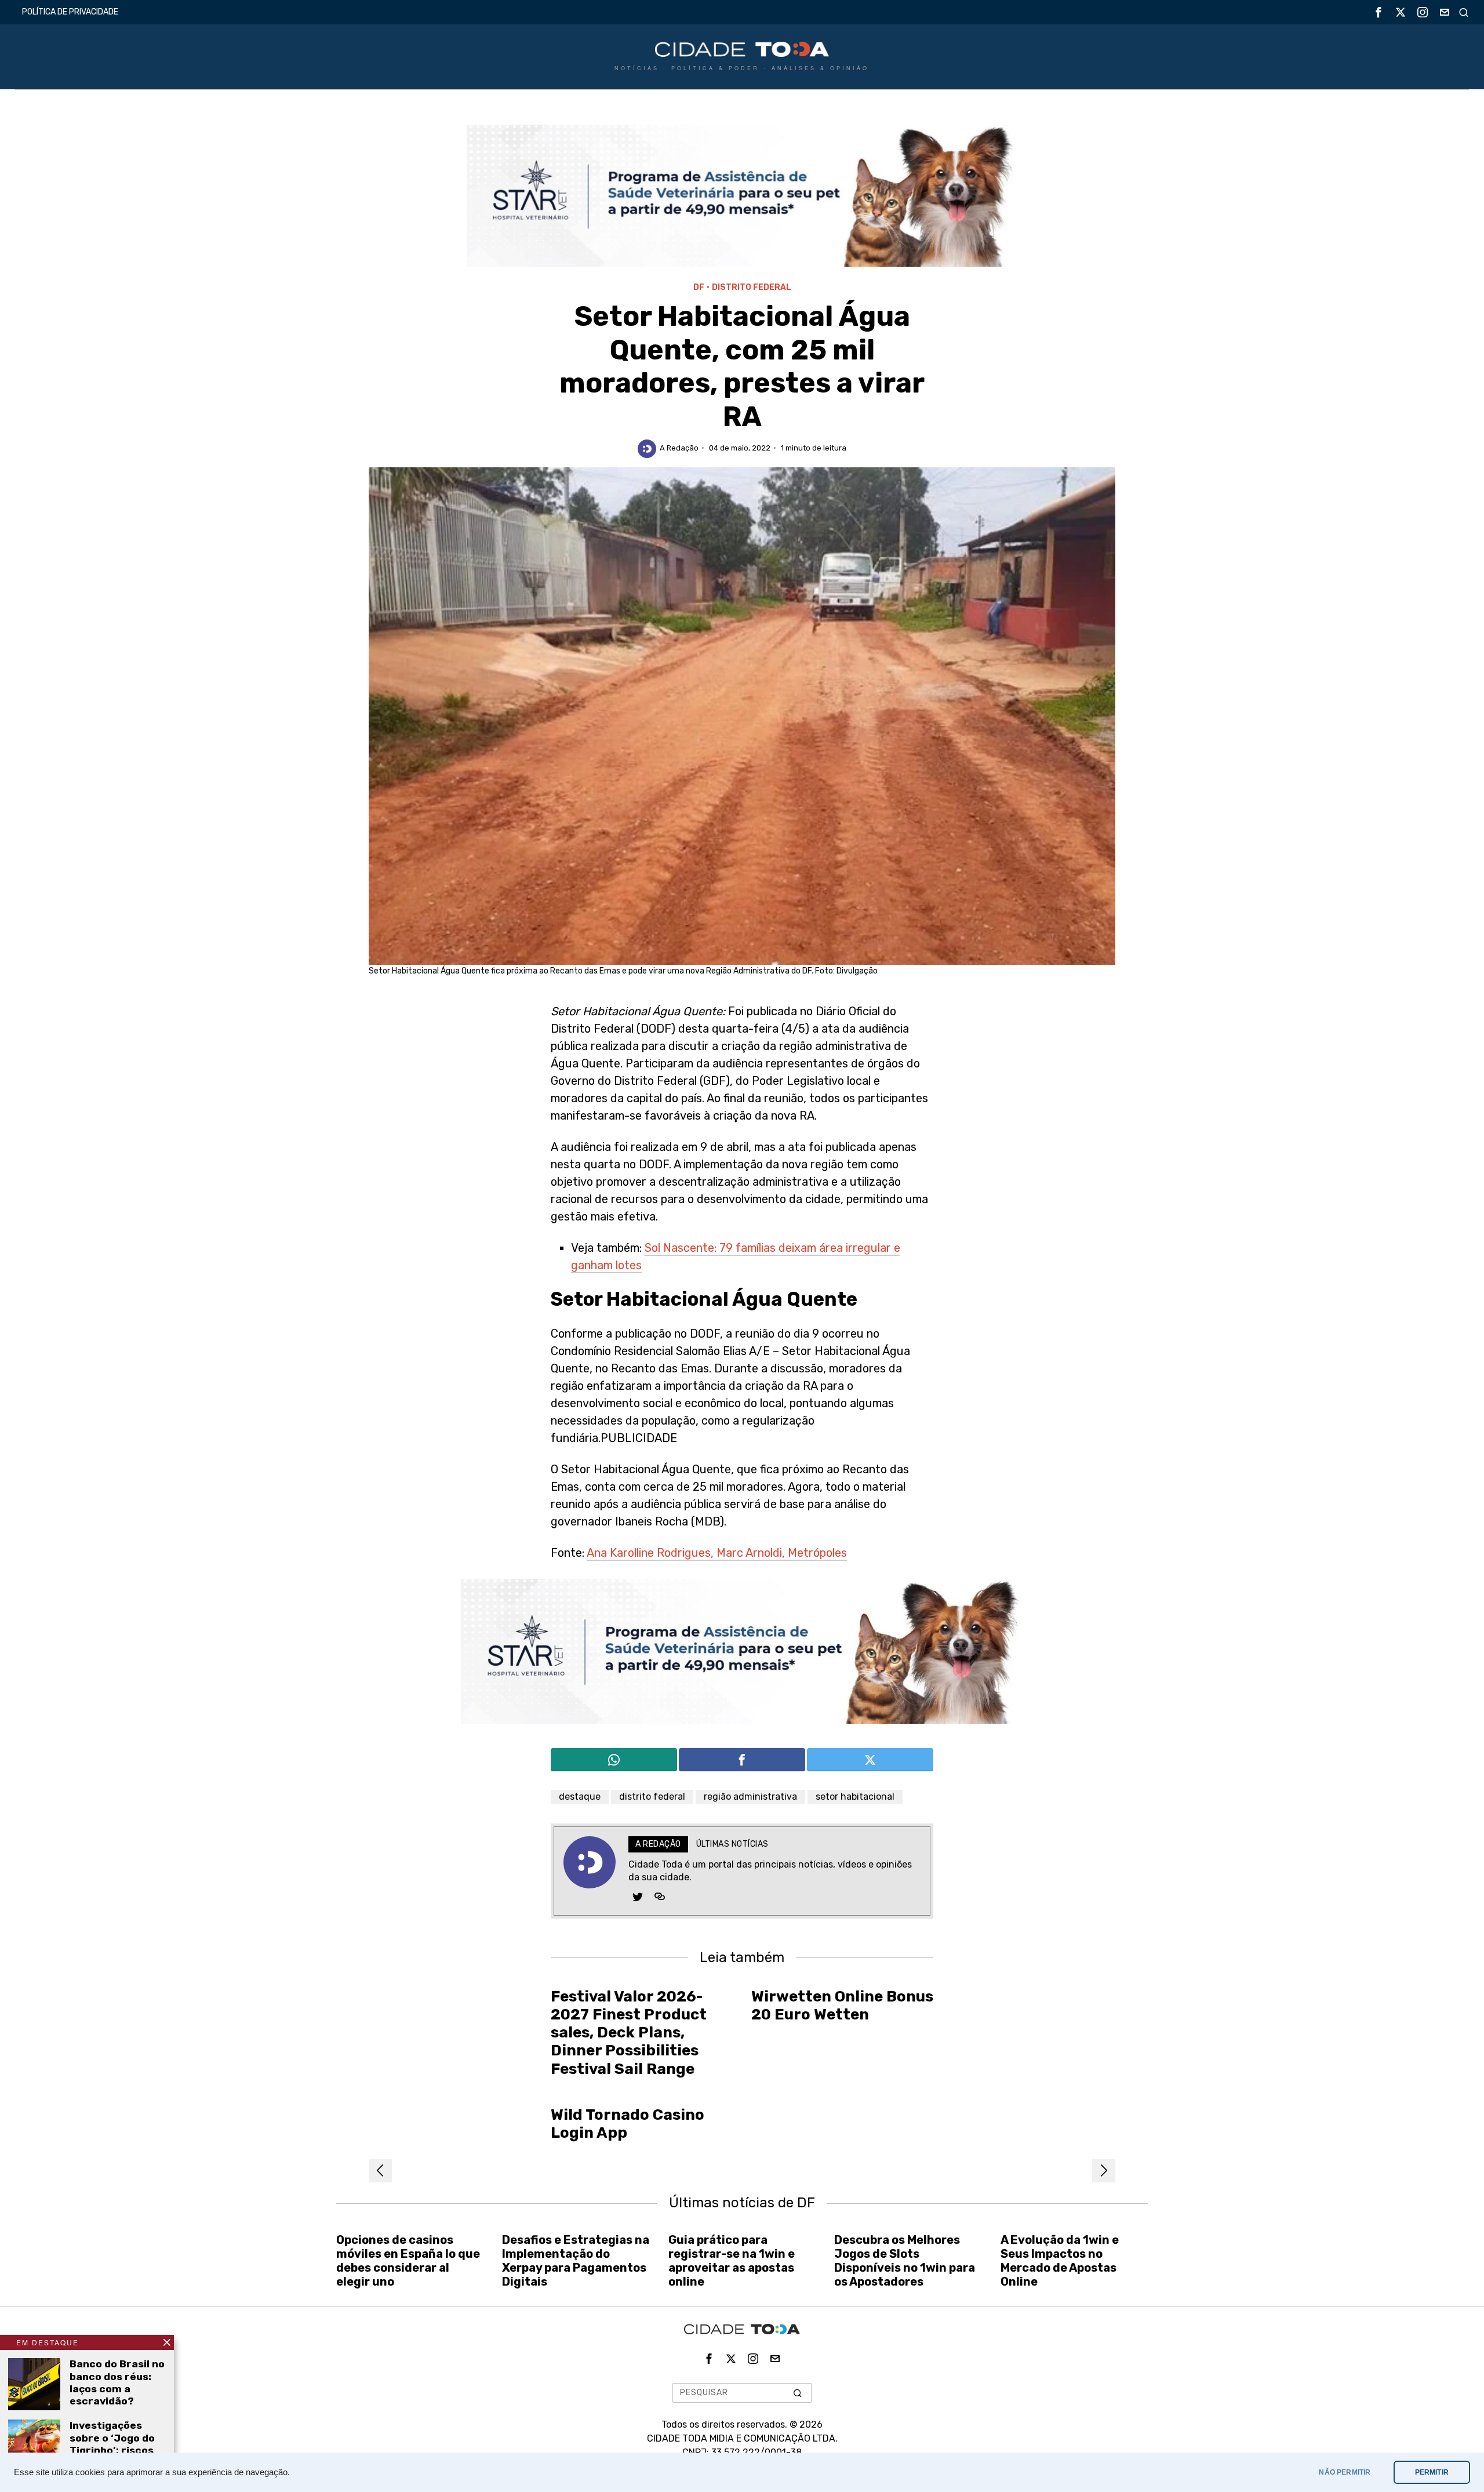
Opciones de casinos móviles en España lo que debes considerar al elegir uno (408, 2261)
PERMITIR (1432, 2472)
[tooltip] (1378, 12)
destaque (580, 1797)
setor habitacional (855, 1797)
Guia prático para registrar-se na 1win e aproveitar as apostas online (732, 2261)
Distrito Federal (752, 287)
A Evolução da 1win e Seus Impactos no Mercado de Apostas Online (1060, 2261)
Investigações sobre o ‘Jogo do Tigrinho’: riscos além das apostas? (112, 2450)
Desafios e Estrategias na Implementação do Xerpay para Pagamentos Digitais (576, 2261)
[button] (798, 2393)
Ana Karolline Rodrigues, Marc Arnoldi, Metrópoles (717, 1553)
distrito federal (652, 1797)
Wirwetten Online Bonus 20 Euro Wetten (842, 2006)
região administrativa (750, 1797)
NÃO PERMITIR (1345, 2472)
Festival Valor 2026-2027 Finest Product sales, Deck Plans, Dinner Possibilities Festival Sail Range (629, 2033)
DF (699, 287)
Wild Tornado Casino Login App (628, 2124)
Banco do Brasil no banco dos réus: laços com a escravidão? (117, 2382)
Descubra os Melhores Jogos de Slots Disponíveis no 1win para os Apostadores (905, 2261)
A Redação (679, 448)
